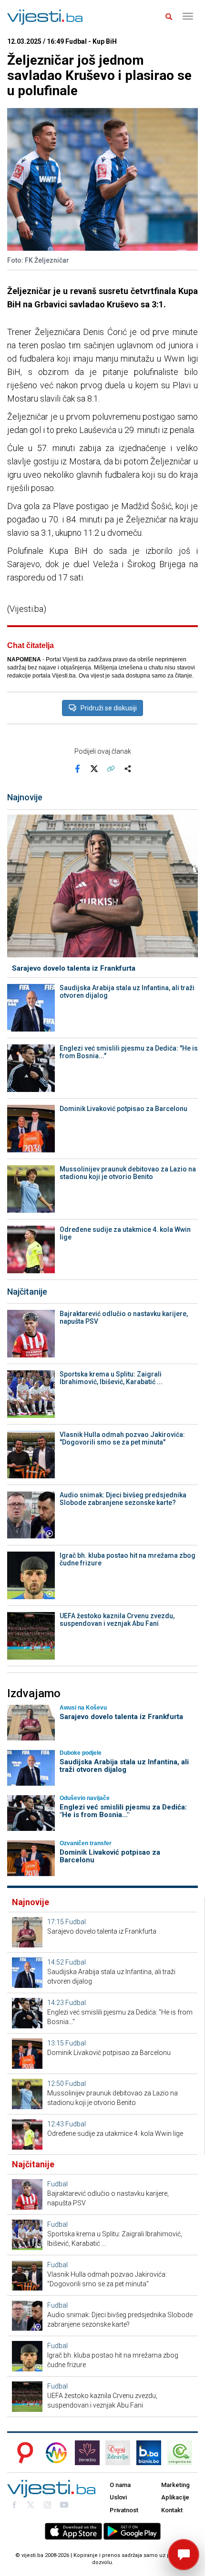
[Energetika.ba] (183, 2453)
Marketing (175, 2485)
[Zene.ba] (87, 2453)
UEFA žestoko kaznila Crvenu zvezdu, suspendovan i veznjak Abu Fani (117, 1620)
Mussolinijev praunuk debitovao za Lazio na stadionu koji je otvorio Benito (128, 1173)
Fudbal (76, 1922)
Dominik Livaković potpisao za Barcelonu (123, 1109)
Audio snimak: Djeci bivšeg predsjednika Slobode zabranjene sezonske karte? (123, 1499)
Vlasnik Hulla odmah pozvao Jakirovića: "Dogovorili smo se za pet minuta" (122, 1438)
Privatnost (124, 2510)
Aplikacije (175, 2497)
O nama (120, 2485)
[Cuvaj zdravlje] (118, 2453)
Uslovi (118, 2497)
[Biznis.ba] (149, 2453)
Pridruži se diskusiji (109, 708)
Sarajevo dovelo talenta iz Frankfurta (74, 968)
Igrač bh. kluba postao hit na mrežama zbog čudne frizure (128, 1559)
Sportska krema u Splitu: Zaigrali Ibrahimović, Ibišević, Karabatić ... (111, 1378)
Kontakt (172, 2510)
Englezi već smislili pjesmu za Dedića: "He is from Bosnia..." (129, 1052)
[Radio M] (22, 2453)
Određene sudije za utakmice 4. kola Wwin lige (125, 1233)
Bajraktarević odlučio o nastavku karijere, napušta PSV (124, 1317)
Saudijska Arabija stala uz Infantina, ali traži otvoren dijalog (127, 992)
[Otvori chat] (184, 2555)
